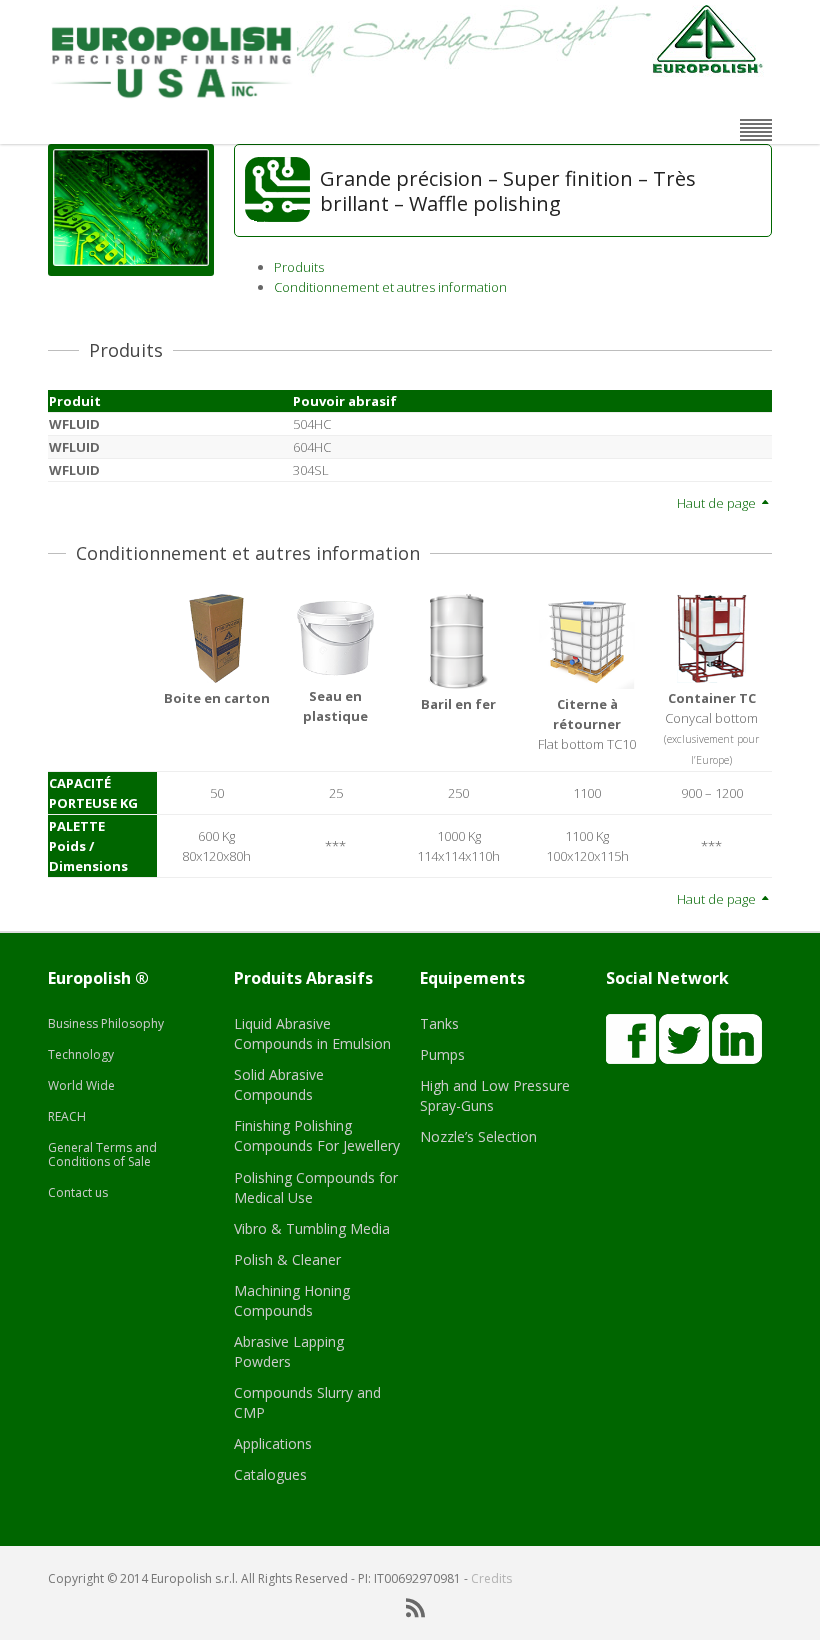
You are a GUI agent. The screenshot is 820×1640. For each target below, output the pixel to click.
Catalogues (270, 1474)
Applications (273, 1443)
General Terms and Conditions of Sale (102, 1154)
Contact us (78, 1192)
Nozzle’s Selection (478, 1136)
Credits (491, 1578)
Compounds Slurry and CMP (307, 1402)
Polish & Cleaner (287, 1259)
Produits (299, 267)
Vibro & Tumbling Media (312, 1228)
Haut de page (718, 503)
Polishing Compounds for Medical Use (316, 1187)
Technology (81, 1054)
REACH (67, 1116)
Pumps (442, 1054)
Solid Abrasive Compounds (279, 1084)
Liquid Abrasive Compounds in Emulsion (312, 1033)
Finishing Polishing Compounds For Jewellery (317, 1135)
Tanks (439, 1023)
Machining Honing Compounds (292, 1300)
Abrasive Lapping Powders (289, 1351)
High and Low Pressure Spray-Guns (495, 1095)
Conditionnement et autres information (390, 287)
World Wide (81, 1085)
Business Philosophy (106, 1023)
